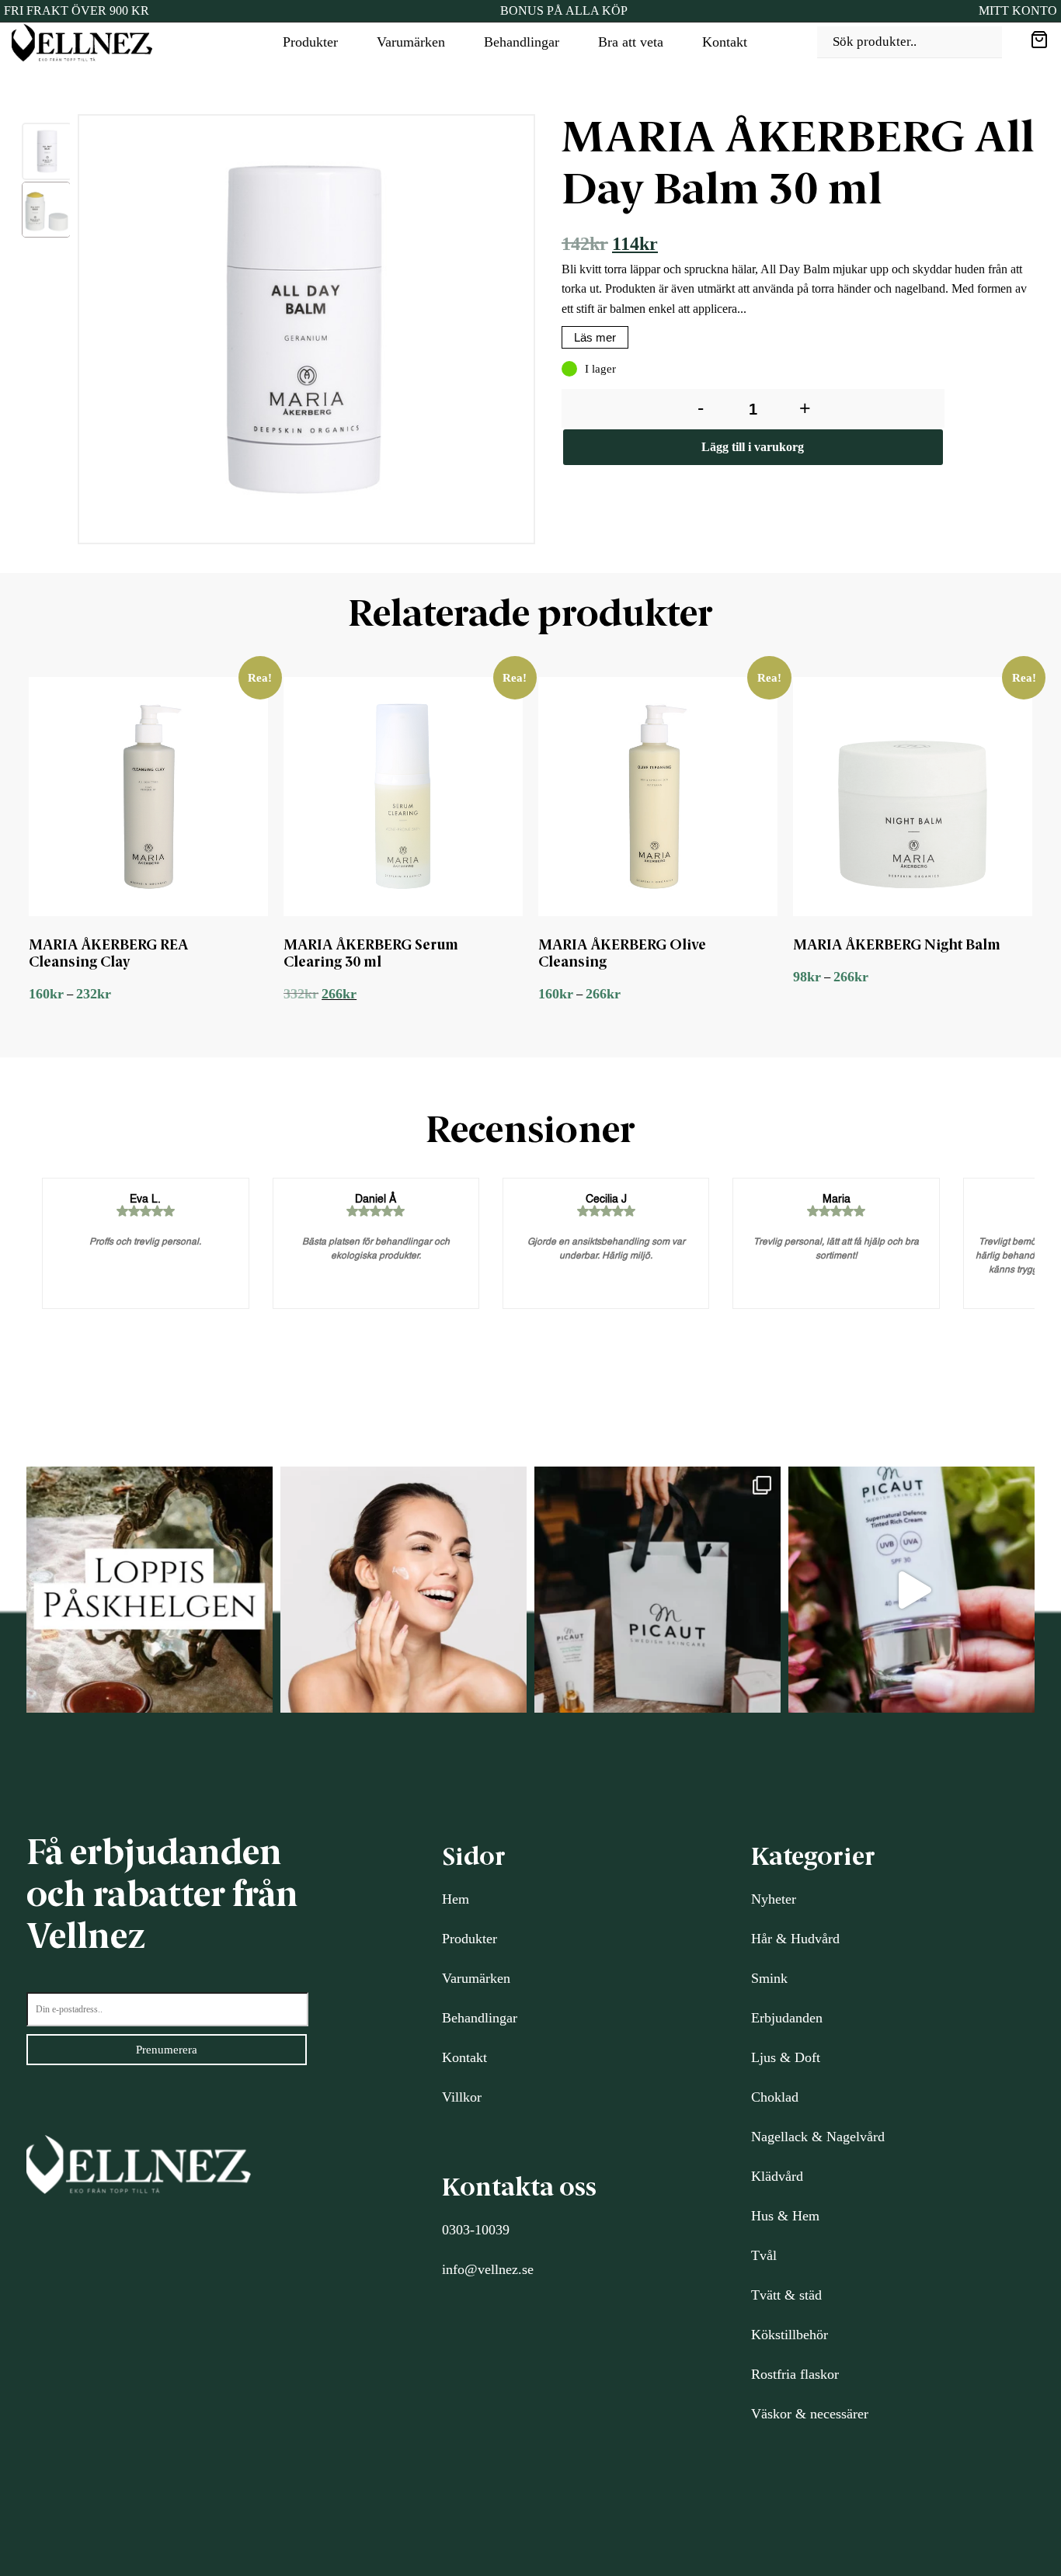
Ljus (764, 2057)
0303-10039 (476, 2230)
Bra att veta (631, 42)
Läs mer (595, 337)
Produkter (310, 42)
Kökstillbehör (790, 2335)
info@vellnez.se (488, 2269)
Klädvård (777, 2176)
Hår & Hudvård (795, 1939)
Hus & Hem (785, 2216)
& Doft (798, 2057)
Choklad (775, 2097)
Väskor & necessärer (810, 2414)
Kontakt (725, 42)
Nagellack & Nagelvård (818, 2137)
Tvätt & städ (786, 2295)
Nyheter (774, 1899)
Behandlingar (522, 42)
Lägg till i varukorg (753, 447)
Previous (66, 333)
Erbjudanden (787, 2018)
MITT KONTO (1018, 10)
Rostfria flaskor (795, 2374)
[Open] (150, 1590)
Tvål (764, 2255)
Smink (769, 1978)
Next (548, 333)
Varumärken (411, 42)
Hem (456, 1899)
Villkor (462, 2097)
